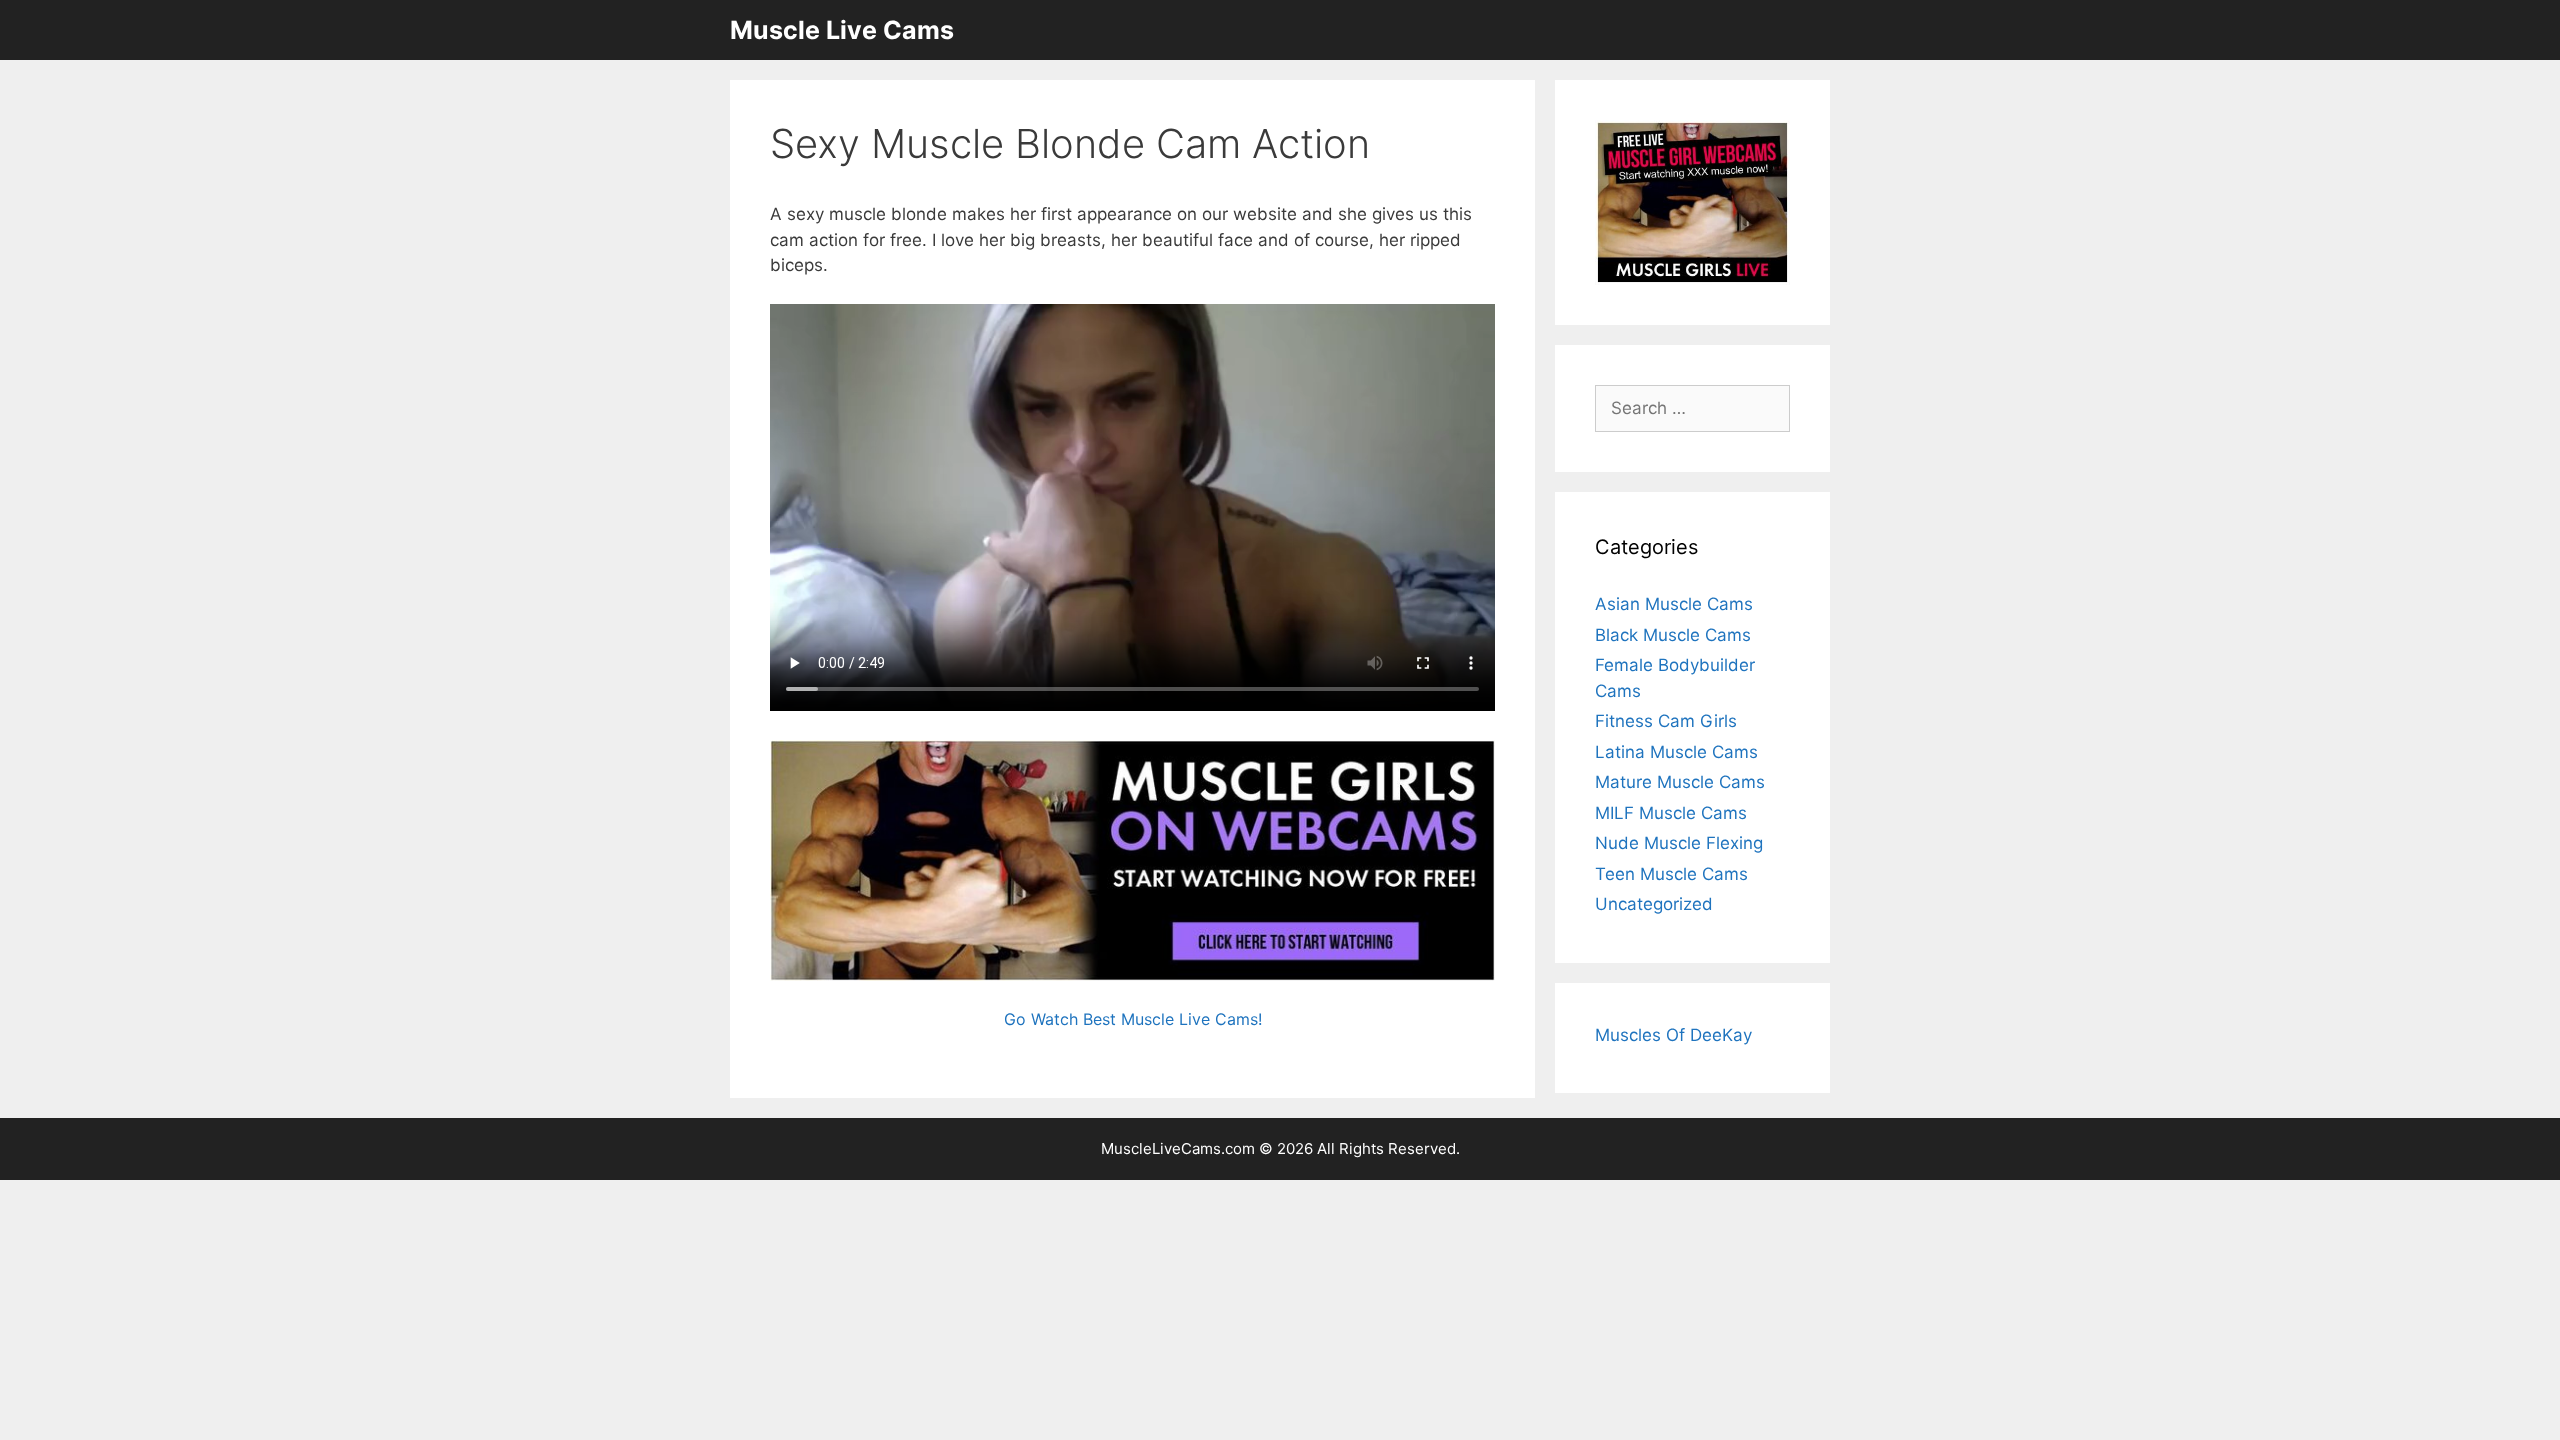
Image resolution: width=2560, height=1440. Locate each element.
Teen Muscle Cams (1671, 874)
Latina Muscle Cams (1676, 752)
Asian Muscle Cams (1674, 604)
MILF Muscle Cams (1671, 813)
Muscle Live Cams (842, 30)
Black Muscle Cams (1673, 635)
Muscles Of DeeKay (1673, 1035)
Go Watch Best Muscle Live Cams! (1133, 1019)
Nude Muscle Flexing (1679, 843)
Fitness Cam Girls (1666, 721)
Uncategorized (1654, 904)
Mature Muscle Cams (1680, 782)
